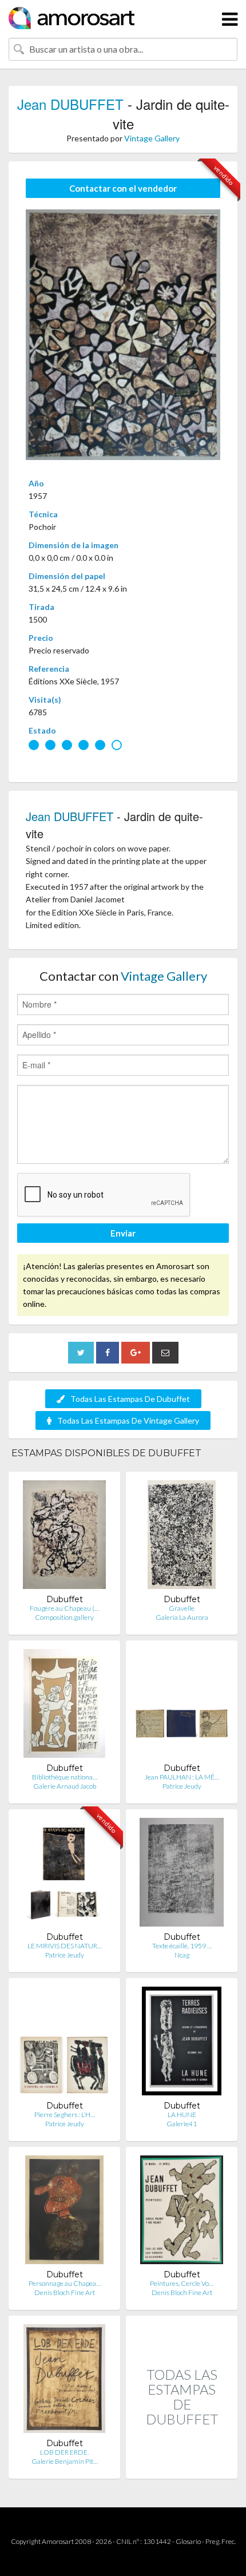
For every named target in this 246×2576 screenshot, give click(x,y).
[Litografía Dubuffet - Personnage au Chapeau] (64, 2212)
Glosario (188, 2541)
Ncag (182, 1955)
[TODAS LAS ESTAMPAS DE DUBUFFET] (182, 2466)
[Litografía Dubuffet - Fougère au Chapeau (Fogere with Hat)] (65, 1537)
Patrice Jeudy (182, 1786)
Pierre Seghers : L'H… (65, 2115)
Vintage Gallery (152, 138)
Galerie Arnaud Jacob (65, 1786)
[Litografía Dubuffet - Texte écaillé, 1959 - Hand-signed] (182, 1875)
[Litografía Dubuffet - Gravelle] (182, 1537)
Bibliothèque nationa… (65, 1777)
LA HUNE (182, 2115)
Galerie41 (182, 2124)
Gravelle (182, 1608)
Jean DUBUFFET (70, 104)
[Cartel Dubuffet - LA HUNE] (182, 2044)
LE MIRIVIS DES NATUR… (65, 1946)
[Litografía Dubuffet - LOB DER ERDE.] (65, 2381)
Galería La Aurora (182, 1617)
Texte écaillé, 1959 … (182, 1946)
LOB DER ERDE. (64, 2452)
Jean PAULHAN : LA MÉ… (182, 1777)
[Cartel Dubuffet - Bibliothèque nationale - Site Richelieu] (64, 1706)
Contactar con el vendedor (123, 188)
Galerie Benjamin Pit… (65, 2461)
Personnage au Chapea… (65, 2283)
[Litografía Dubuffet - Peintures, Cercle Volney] (181, 2212)
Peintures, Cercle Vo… (182, 2283)
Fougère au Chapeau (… (64, 1608)
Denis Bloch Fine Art (65, 2292)
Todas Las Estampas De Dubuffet (130, 1399)
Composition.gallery (64, 1617)
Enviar (123, 1233)
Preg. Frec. (221, 2541)
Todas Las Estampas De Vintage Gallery (128, 1420)
